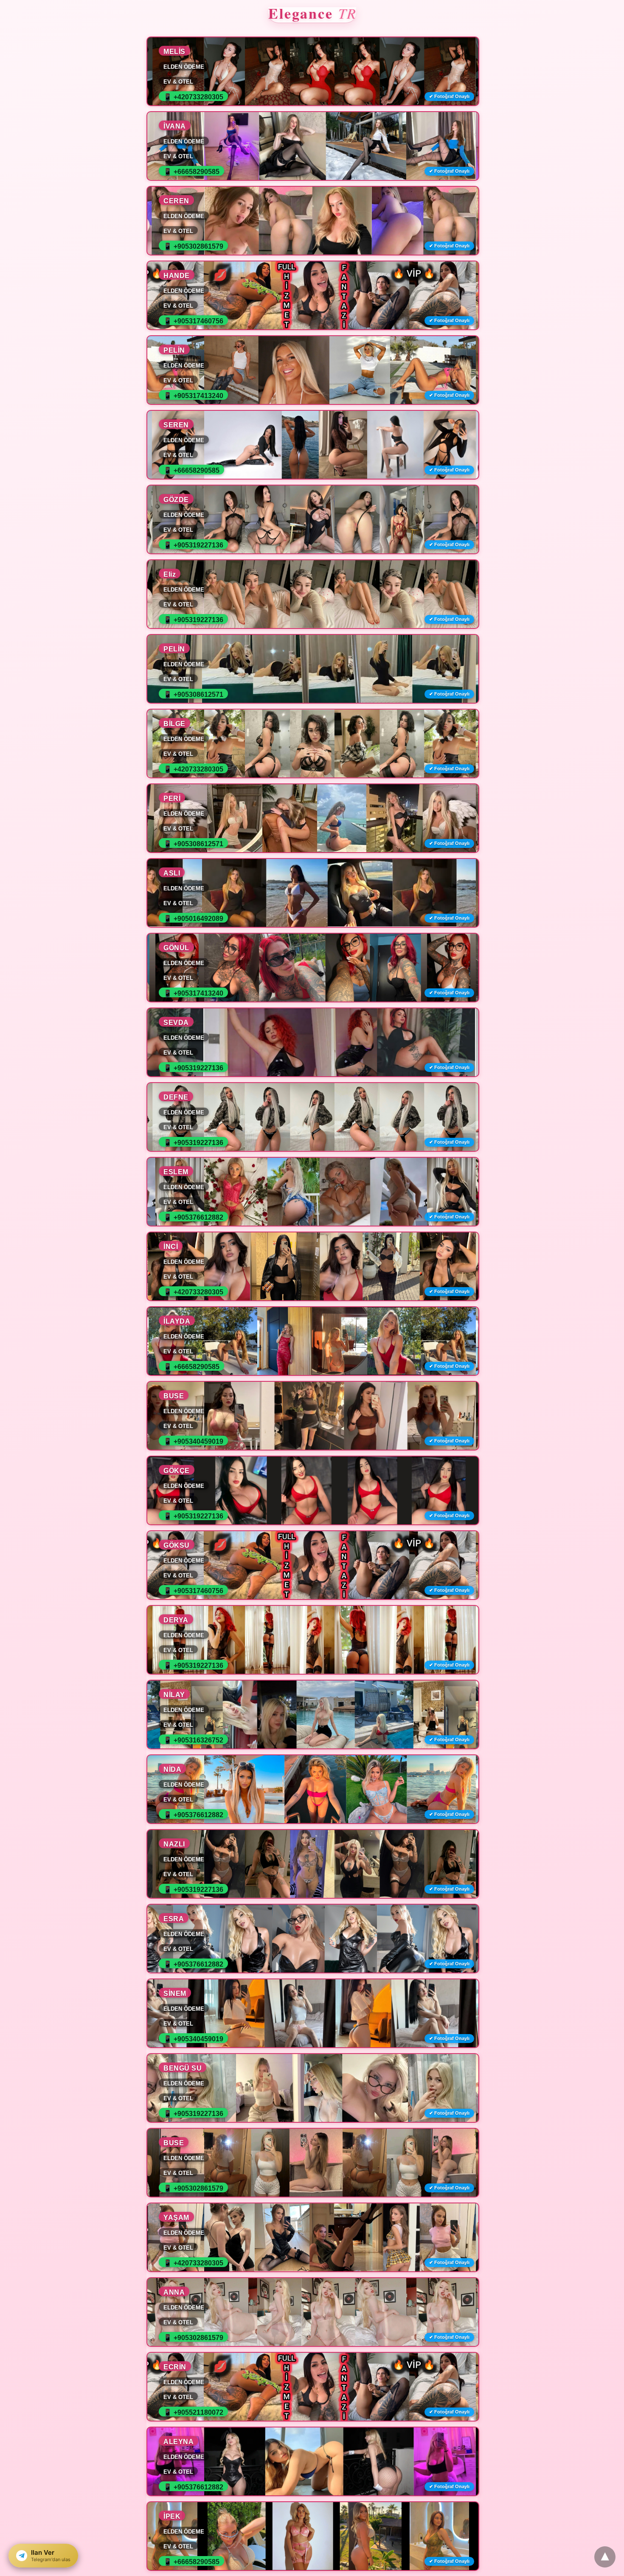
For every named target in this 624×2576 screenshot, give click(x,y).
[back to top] (605, 2557)
